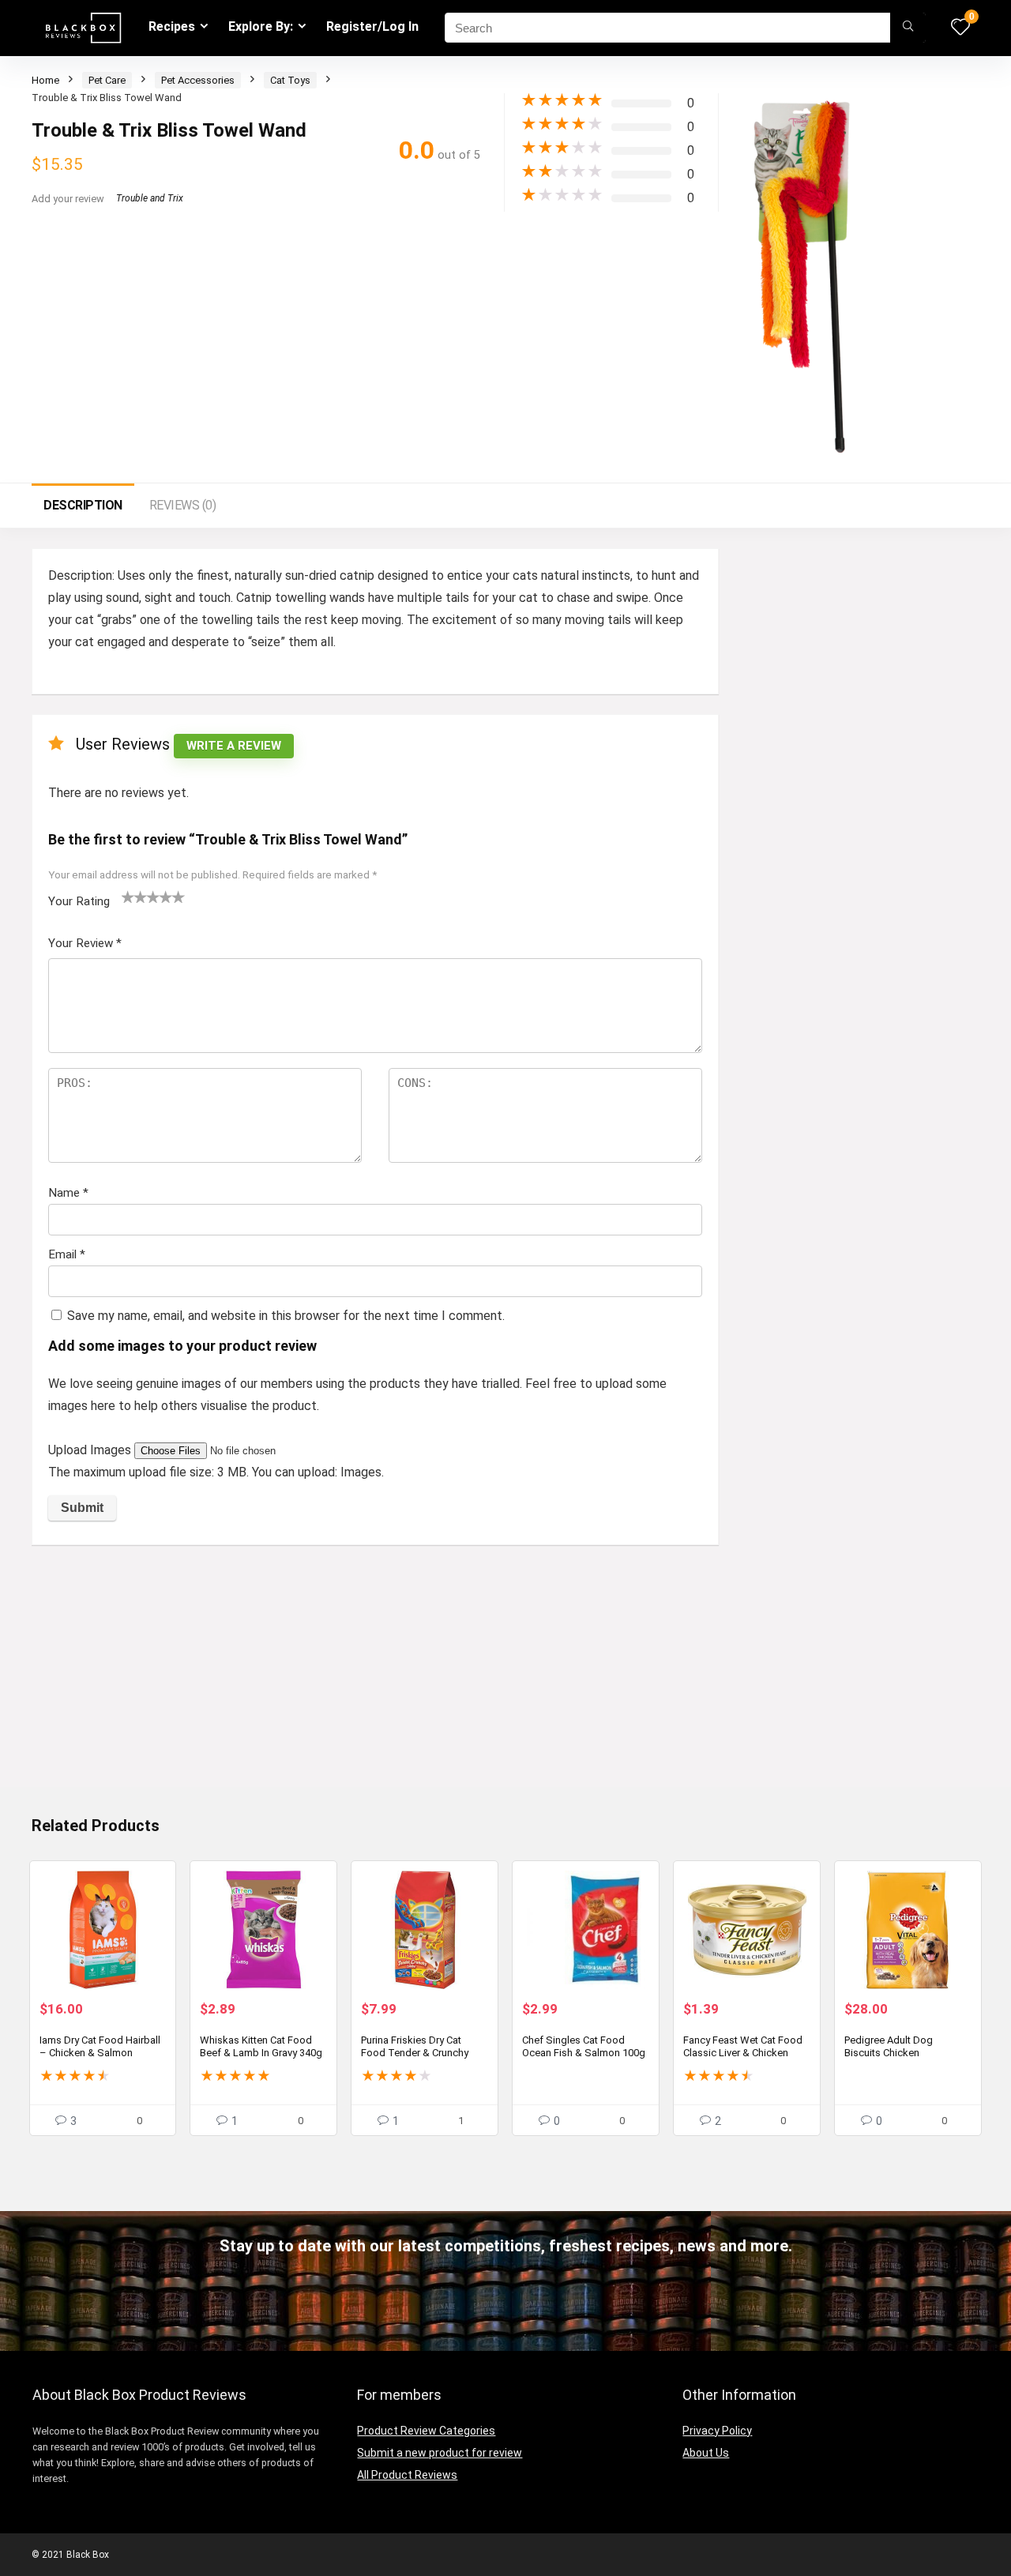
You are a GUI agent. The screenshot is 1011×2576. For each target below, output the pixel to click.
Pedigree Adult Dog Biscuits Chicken (889, 2046)
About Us (706, 2453)
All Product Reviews (407, 2475)
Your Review (85, 943)
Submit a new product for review (440, 2453)
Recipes (172, 26)
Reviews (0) (183, 505)
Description (83, 505)
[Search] (908, 28)
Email (67, 1254)
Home (45, 80)
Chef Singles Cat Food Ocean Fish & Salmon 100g (584, 2046)
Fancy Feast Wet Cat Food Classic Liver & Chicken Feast (743, 2053)
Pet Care (107, 80)
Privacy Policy (717, 2431)
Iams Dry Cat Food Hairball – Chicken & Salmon (100, 2046)
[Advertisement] (375, 1675)
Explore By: (261, 26)
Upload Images (91, 1450)
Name (68, 1193)
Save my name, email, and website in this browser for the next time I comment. (286, 1316)
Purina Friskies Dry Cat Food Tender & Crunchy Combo (415, 2053)
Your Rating (79, 901)
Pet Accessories (198, 80)
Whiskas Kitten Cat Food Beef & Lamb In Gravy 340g (261, 2046)
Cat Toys (290, 80)
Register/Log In (372, 26)
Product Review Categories (426, 2431)
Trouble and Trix (150, 198)
